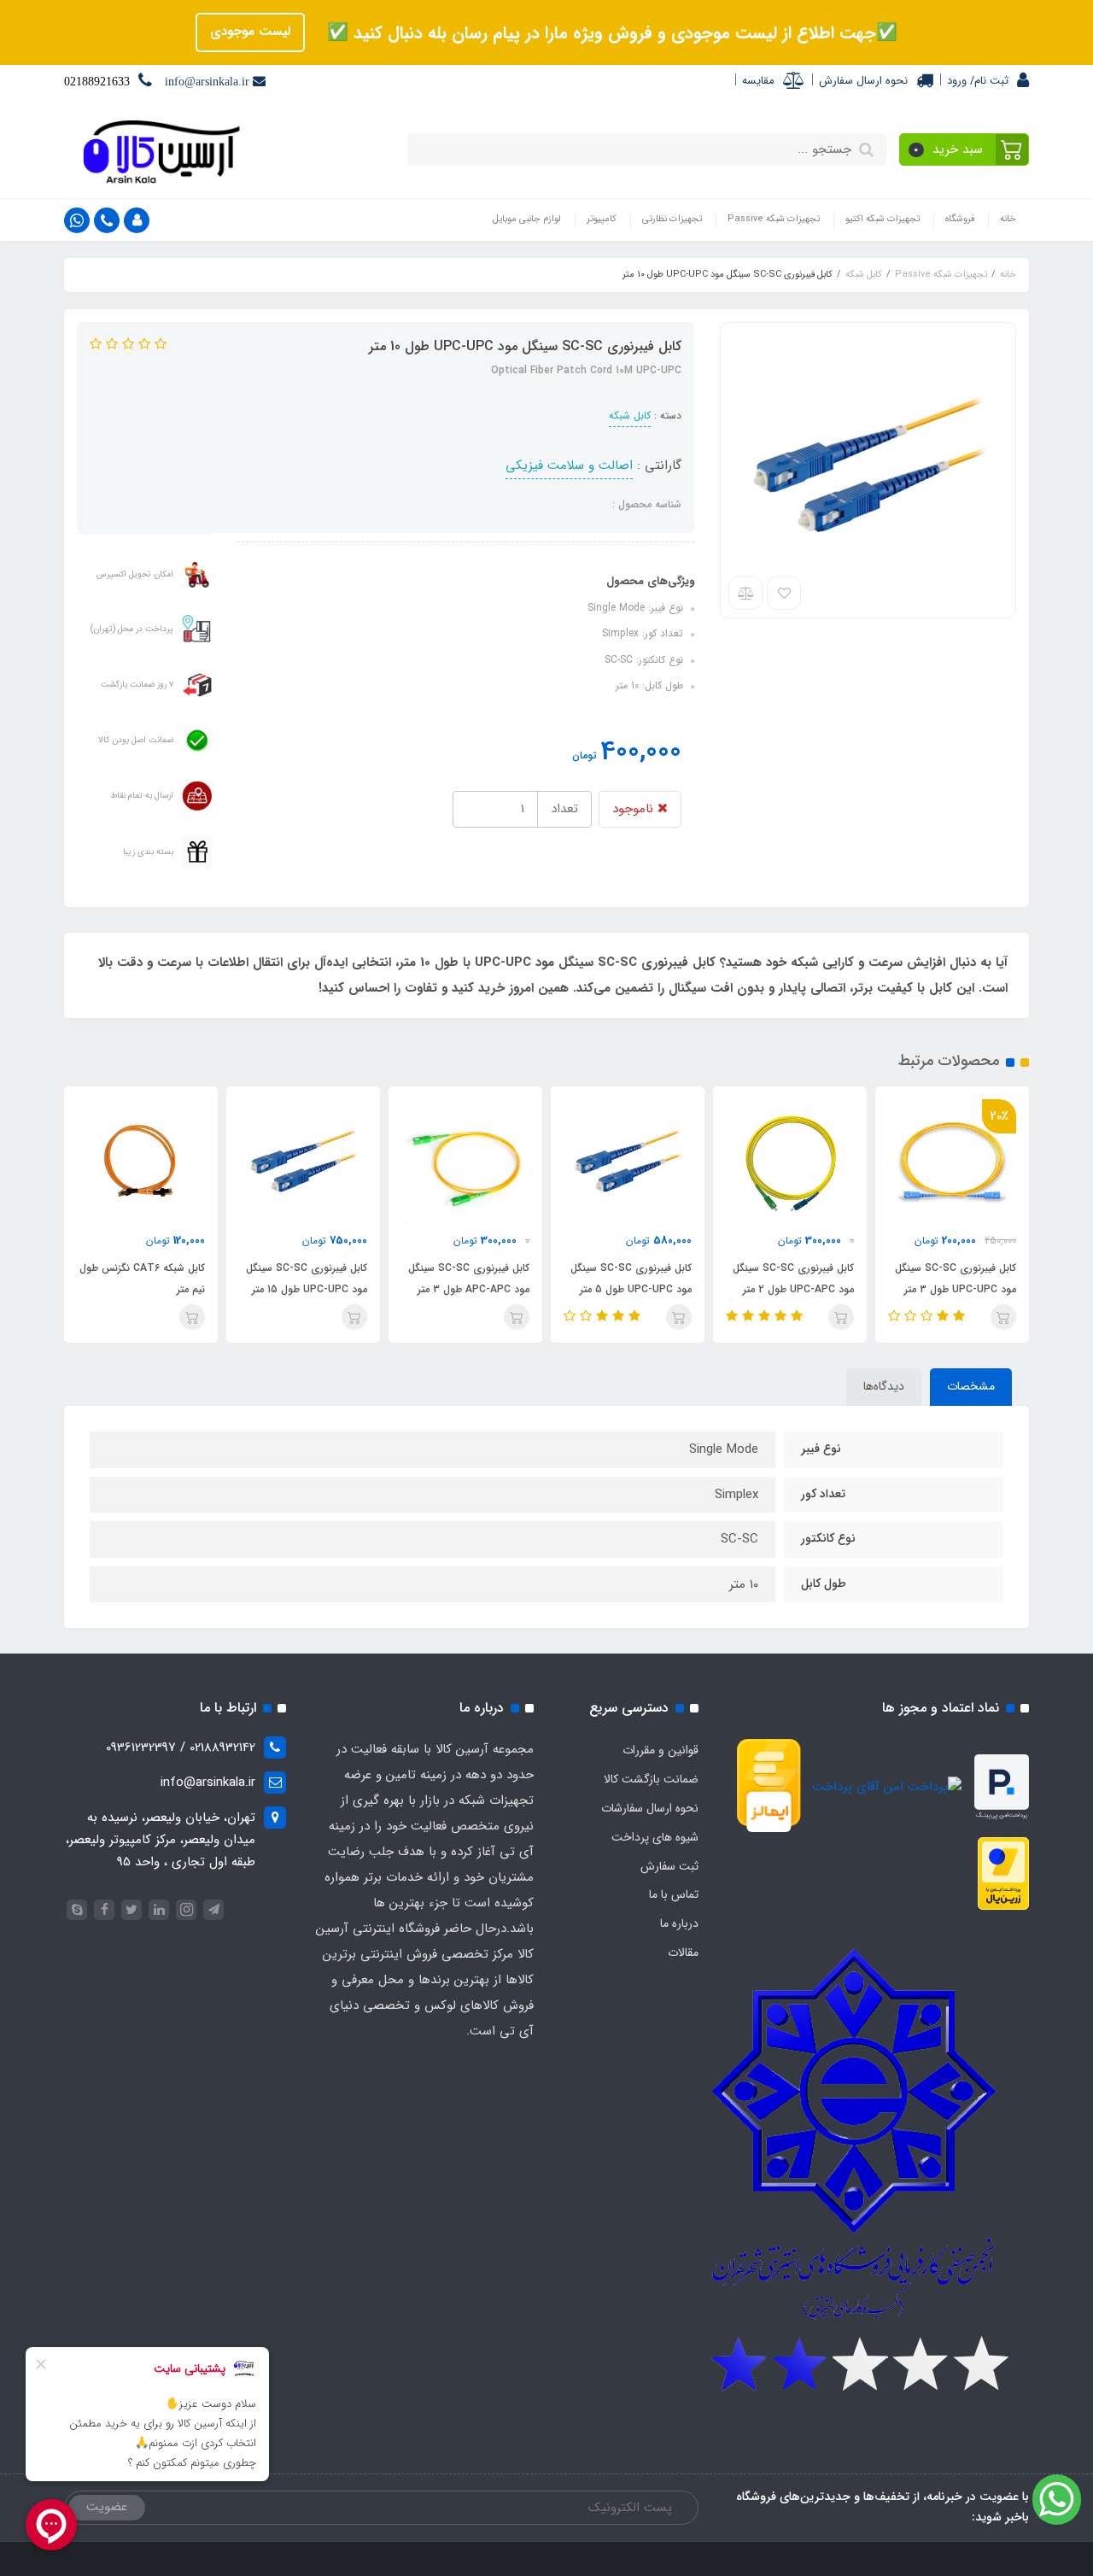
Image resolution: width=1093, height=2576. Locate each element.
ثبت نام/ (988, 81)
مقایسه (758, 81)
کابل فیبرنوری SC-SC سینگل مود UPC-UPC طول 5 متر (631, 1279)
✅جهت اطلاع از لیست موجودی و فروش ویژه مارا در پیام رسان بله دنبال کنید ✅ (610, 33)
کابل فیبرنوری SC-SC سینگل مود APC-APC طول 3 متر (469, 1279)
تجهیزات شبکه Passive (774, 219)
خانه (1008, 219)
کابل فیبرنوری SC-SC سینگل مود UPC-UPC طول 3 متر (956, 1279)
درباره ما (679, 1923)
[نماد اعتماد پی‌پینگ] (1002, 1787)
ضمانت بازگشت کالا (651, 1779)
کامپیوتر (602, 219)
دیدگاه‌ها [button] (884, 1386)
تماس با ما (674, 1894)
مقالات (683, 1952)
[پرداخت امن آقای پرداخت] (891, 1787)
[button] (964, 149)
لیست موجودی (250, 32)
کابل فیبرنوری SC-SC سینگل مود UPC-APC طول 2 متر (793, 1279)
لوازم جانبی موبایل (527, 219)
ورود (957, 81)
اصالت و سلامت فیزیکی (569, 465)
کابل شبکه (630, 416)
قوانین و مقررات (660, 1750)
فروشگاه (960, 219)
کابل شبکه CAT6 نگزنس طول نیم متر (142, 1279)
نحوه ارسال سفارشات (650, 1808)
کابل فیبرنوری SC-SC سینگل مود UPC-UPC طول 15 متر (307, 1279)
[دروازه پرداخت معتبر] (1003, 1873)
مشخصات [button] (971, 1386)
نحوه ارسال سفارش (863, 81)
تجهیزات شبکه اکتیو (883, 219)
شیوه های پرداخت (655, 1837)
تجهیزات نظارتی (672, 219)
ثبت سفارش (669, 1866)
